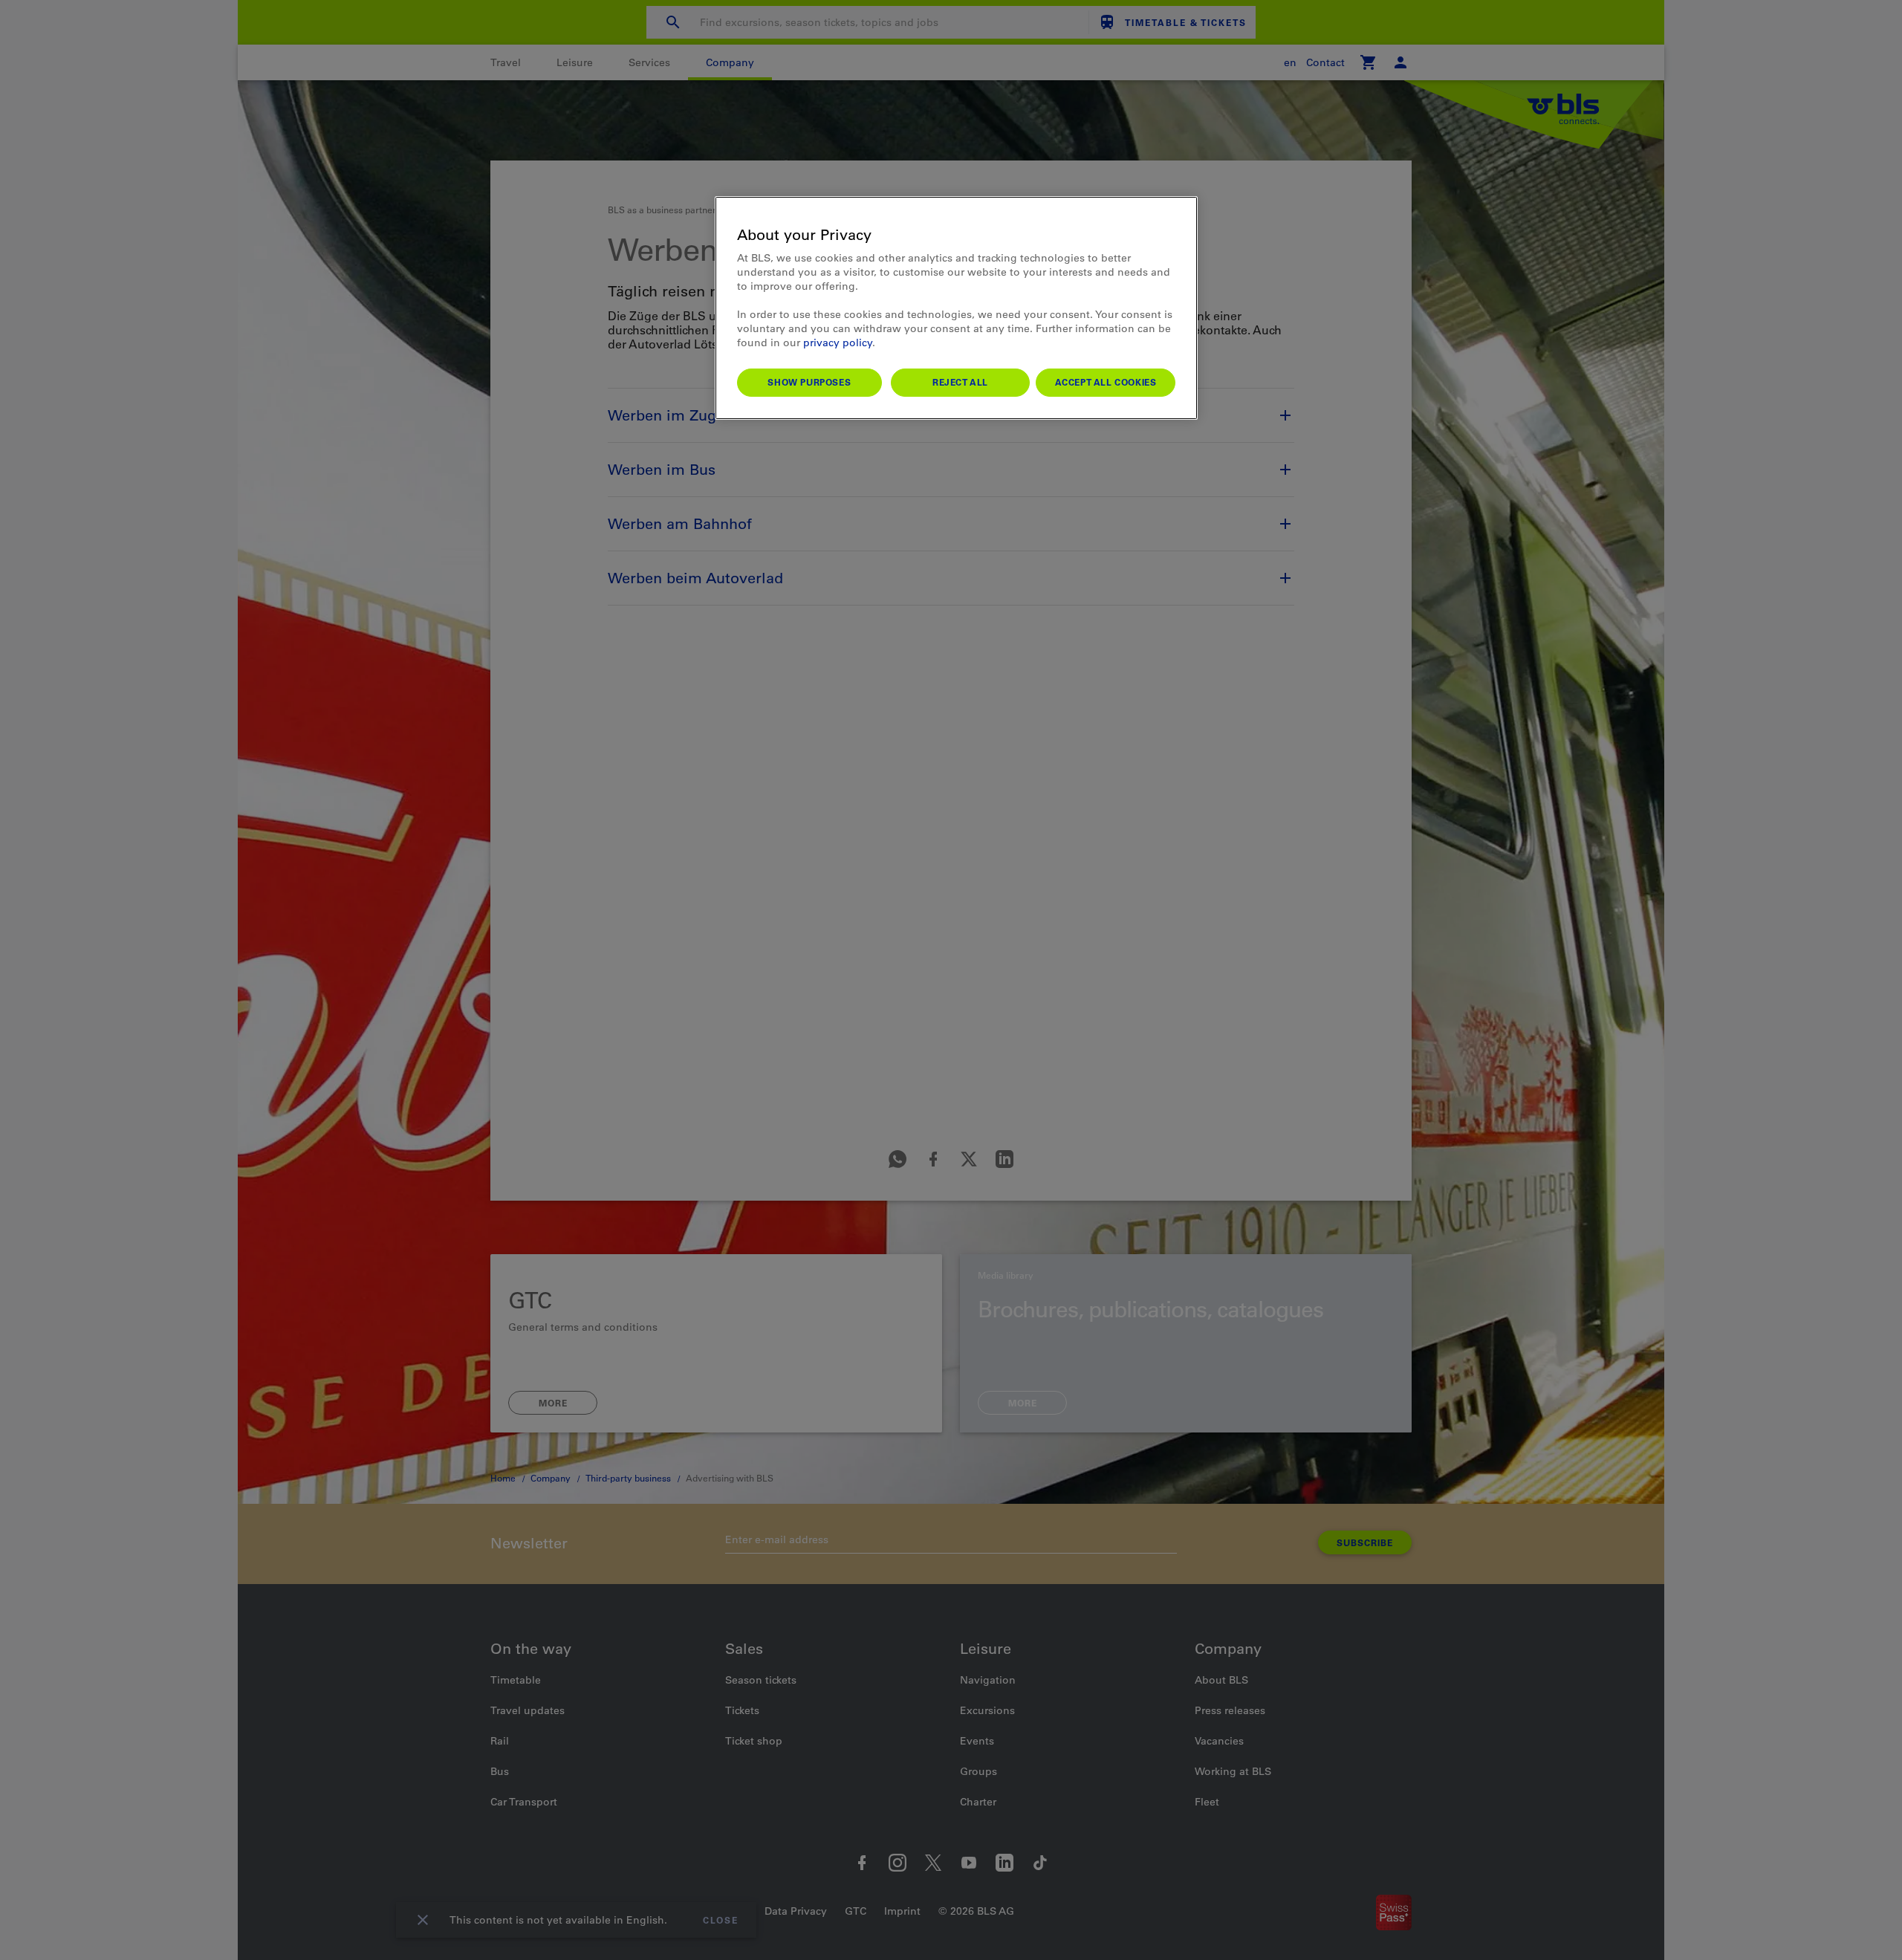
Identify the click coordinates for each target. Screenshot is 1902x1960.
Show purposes (809, 382)
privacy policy (838, 343)
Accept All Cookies (1106, 382)
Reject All (960, 382)
